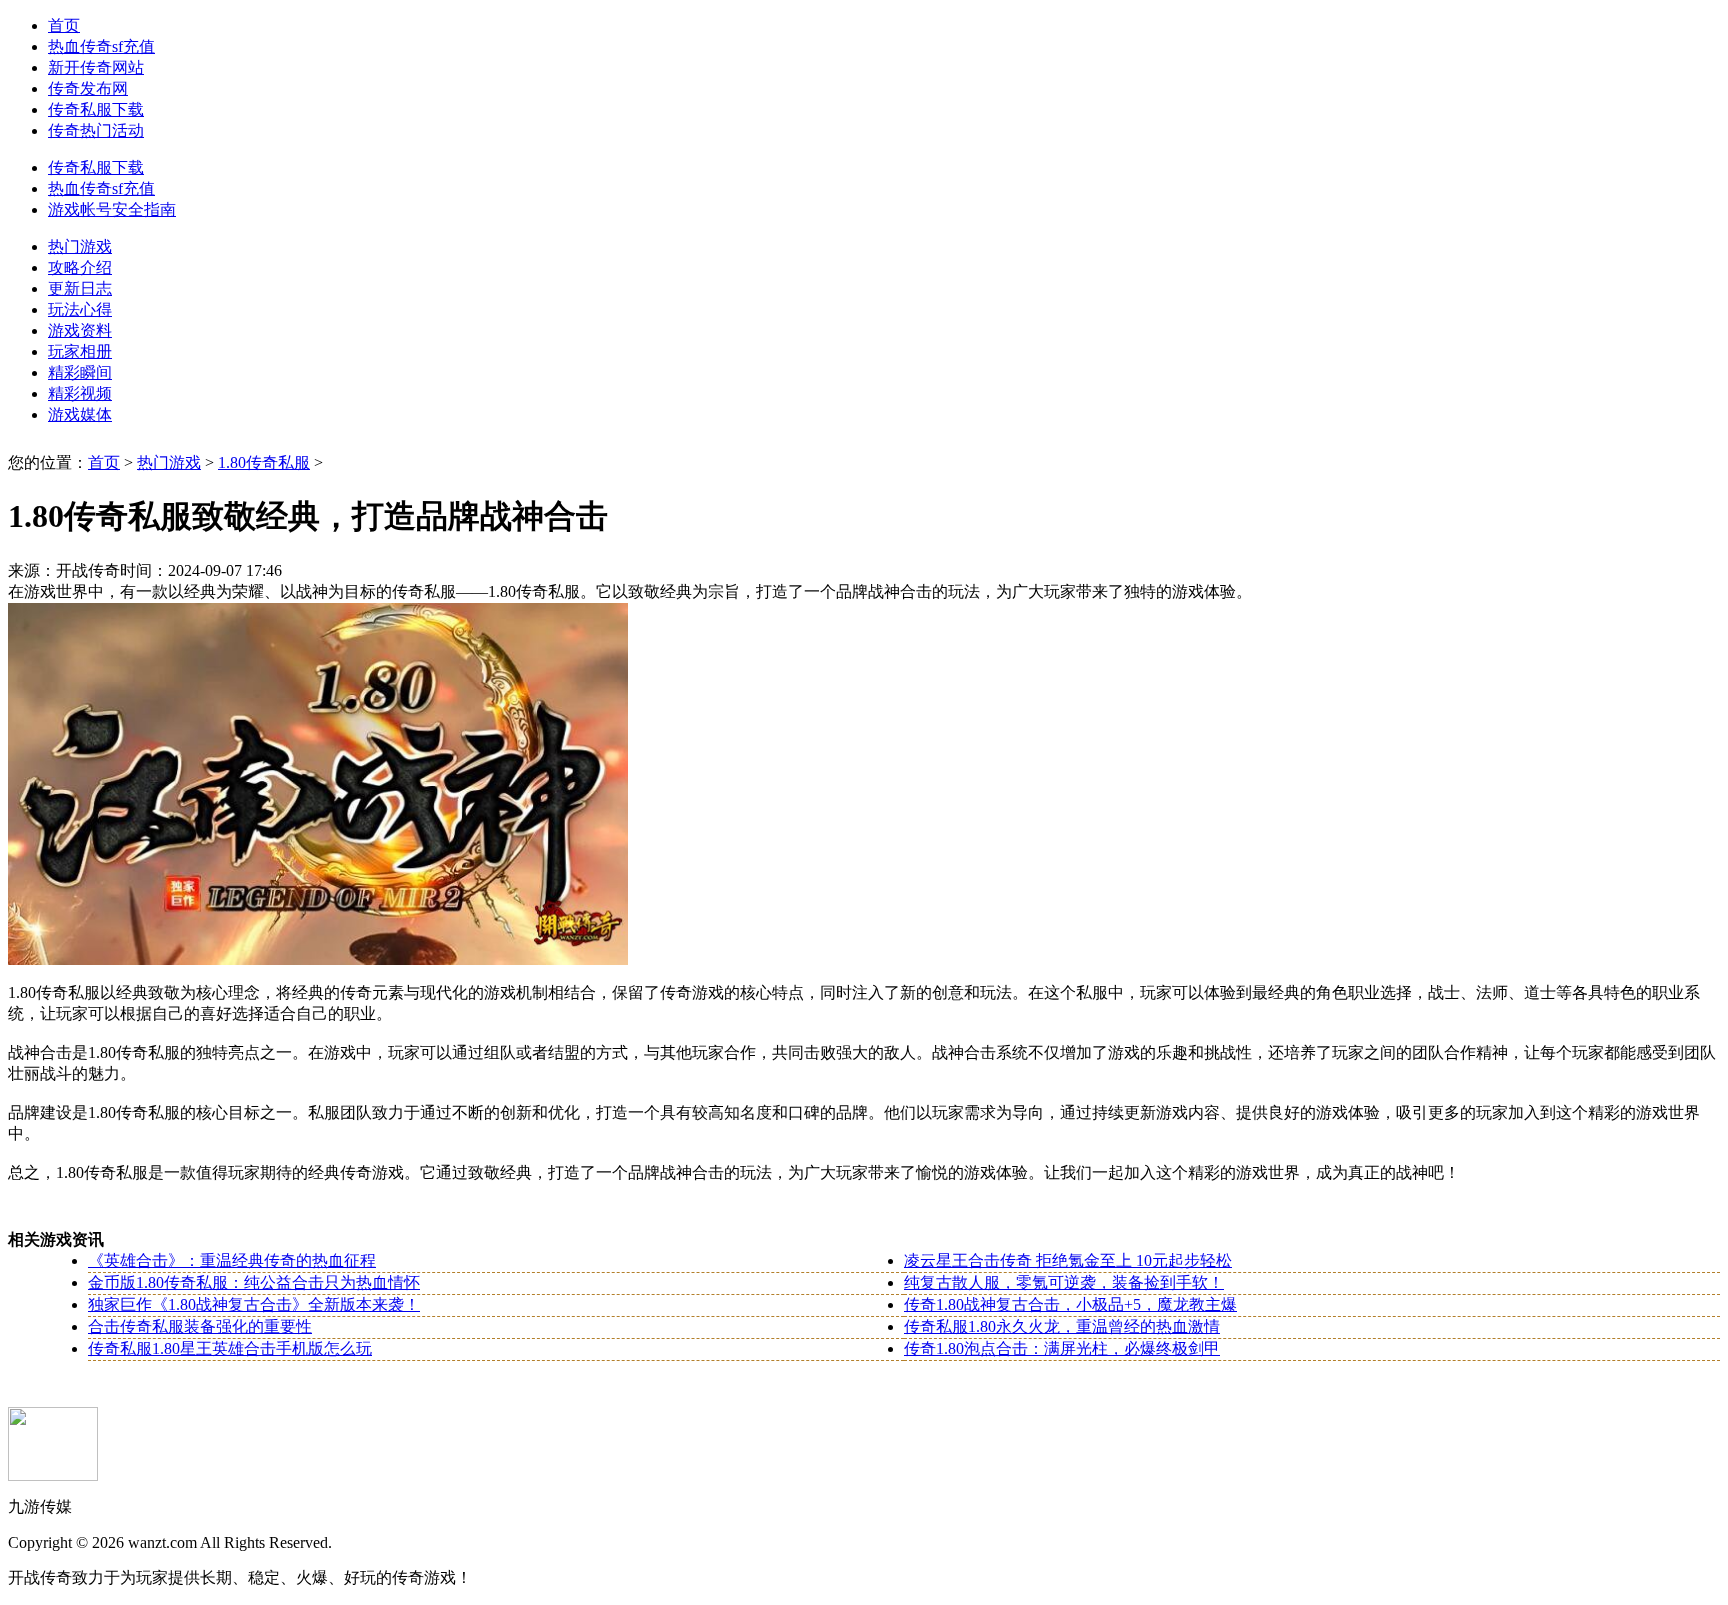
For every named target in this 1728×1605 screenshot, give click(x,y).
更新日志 (80, 288)
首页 (64, 25)
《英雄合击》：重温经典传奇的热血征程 (232, 1260)
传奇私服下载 (96, 109)
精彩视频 (80, 393)
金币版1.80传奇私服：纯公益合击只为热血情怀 (254, 1282)
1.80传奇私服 (264, 462)
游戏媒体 (80, 414)
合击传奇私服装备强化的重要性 (200, 1326)
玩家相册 (80, 351)
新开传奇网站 (96, 67)
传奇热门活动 (96, 130)
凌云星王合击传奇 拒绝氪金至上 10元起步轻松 (1068, 1260)
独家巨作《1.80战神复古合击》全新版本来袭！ (254, 1304)
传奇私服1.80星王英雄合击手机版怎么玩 (230, 1348)
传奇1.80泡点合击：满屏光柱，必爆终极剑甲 (1062, 1348)
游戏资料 (80, 330)
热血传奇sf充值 (101, 46)
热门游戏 (80, 246)
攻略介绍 (80, 267)
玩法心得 (80, 309)
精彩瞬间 (80, 372)
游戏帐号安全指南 (112, 209)
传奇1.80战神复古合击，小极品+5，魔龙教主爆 (1070, 1304)
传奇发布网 (88, 88)
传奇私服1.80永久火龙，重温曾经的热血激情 (1062, 1326)
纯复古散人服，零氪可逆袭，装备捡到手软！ (1064, 1282)
